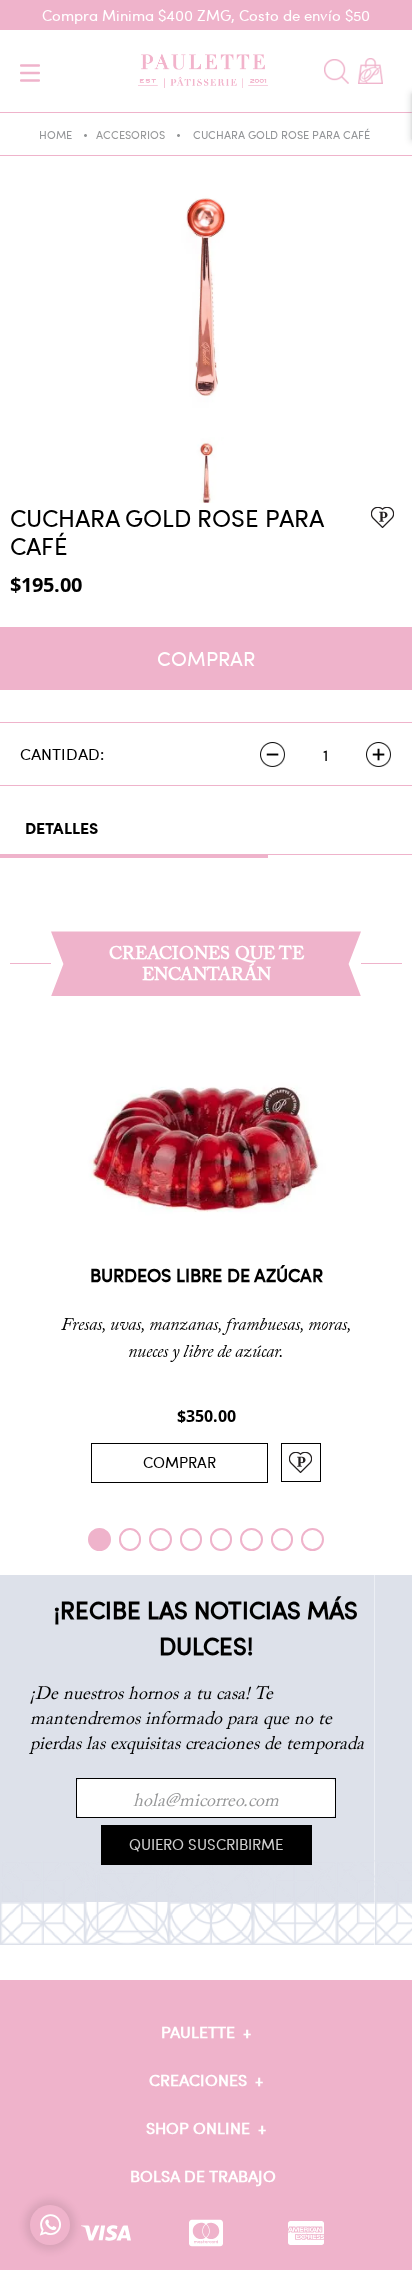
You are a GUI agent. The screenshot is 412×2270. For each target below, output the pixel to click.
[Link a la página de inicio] (76, 136)
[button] (99, 1539)
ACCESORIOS (130, 134)
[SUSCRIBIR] (206, 1845)
